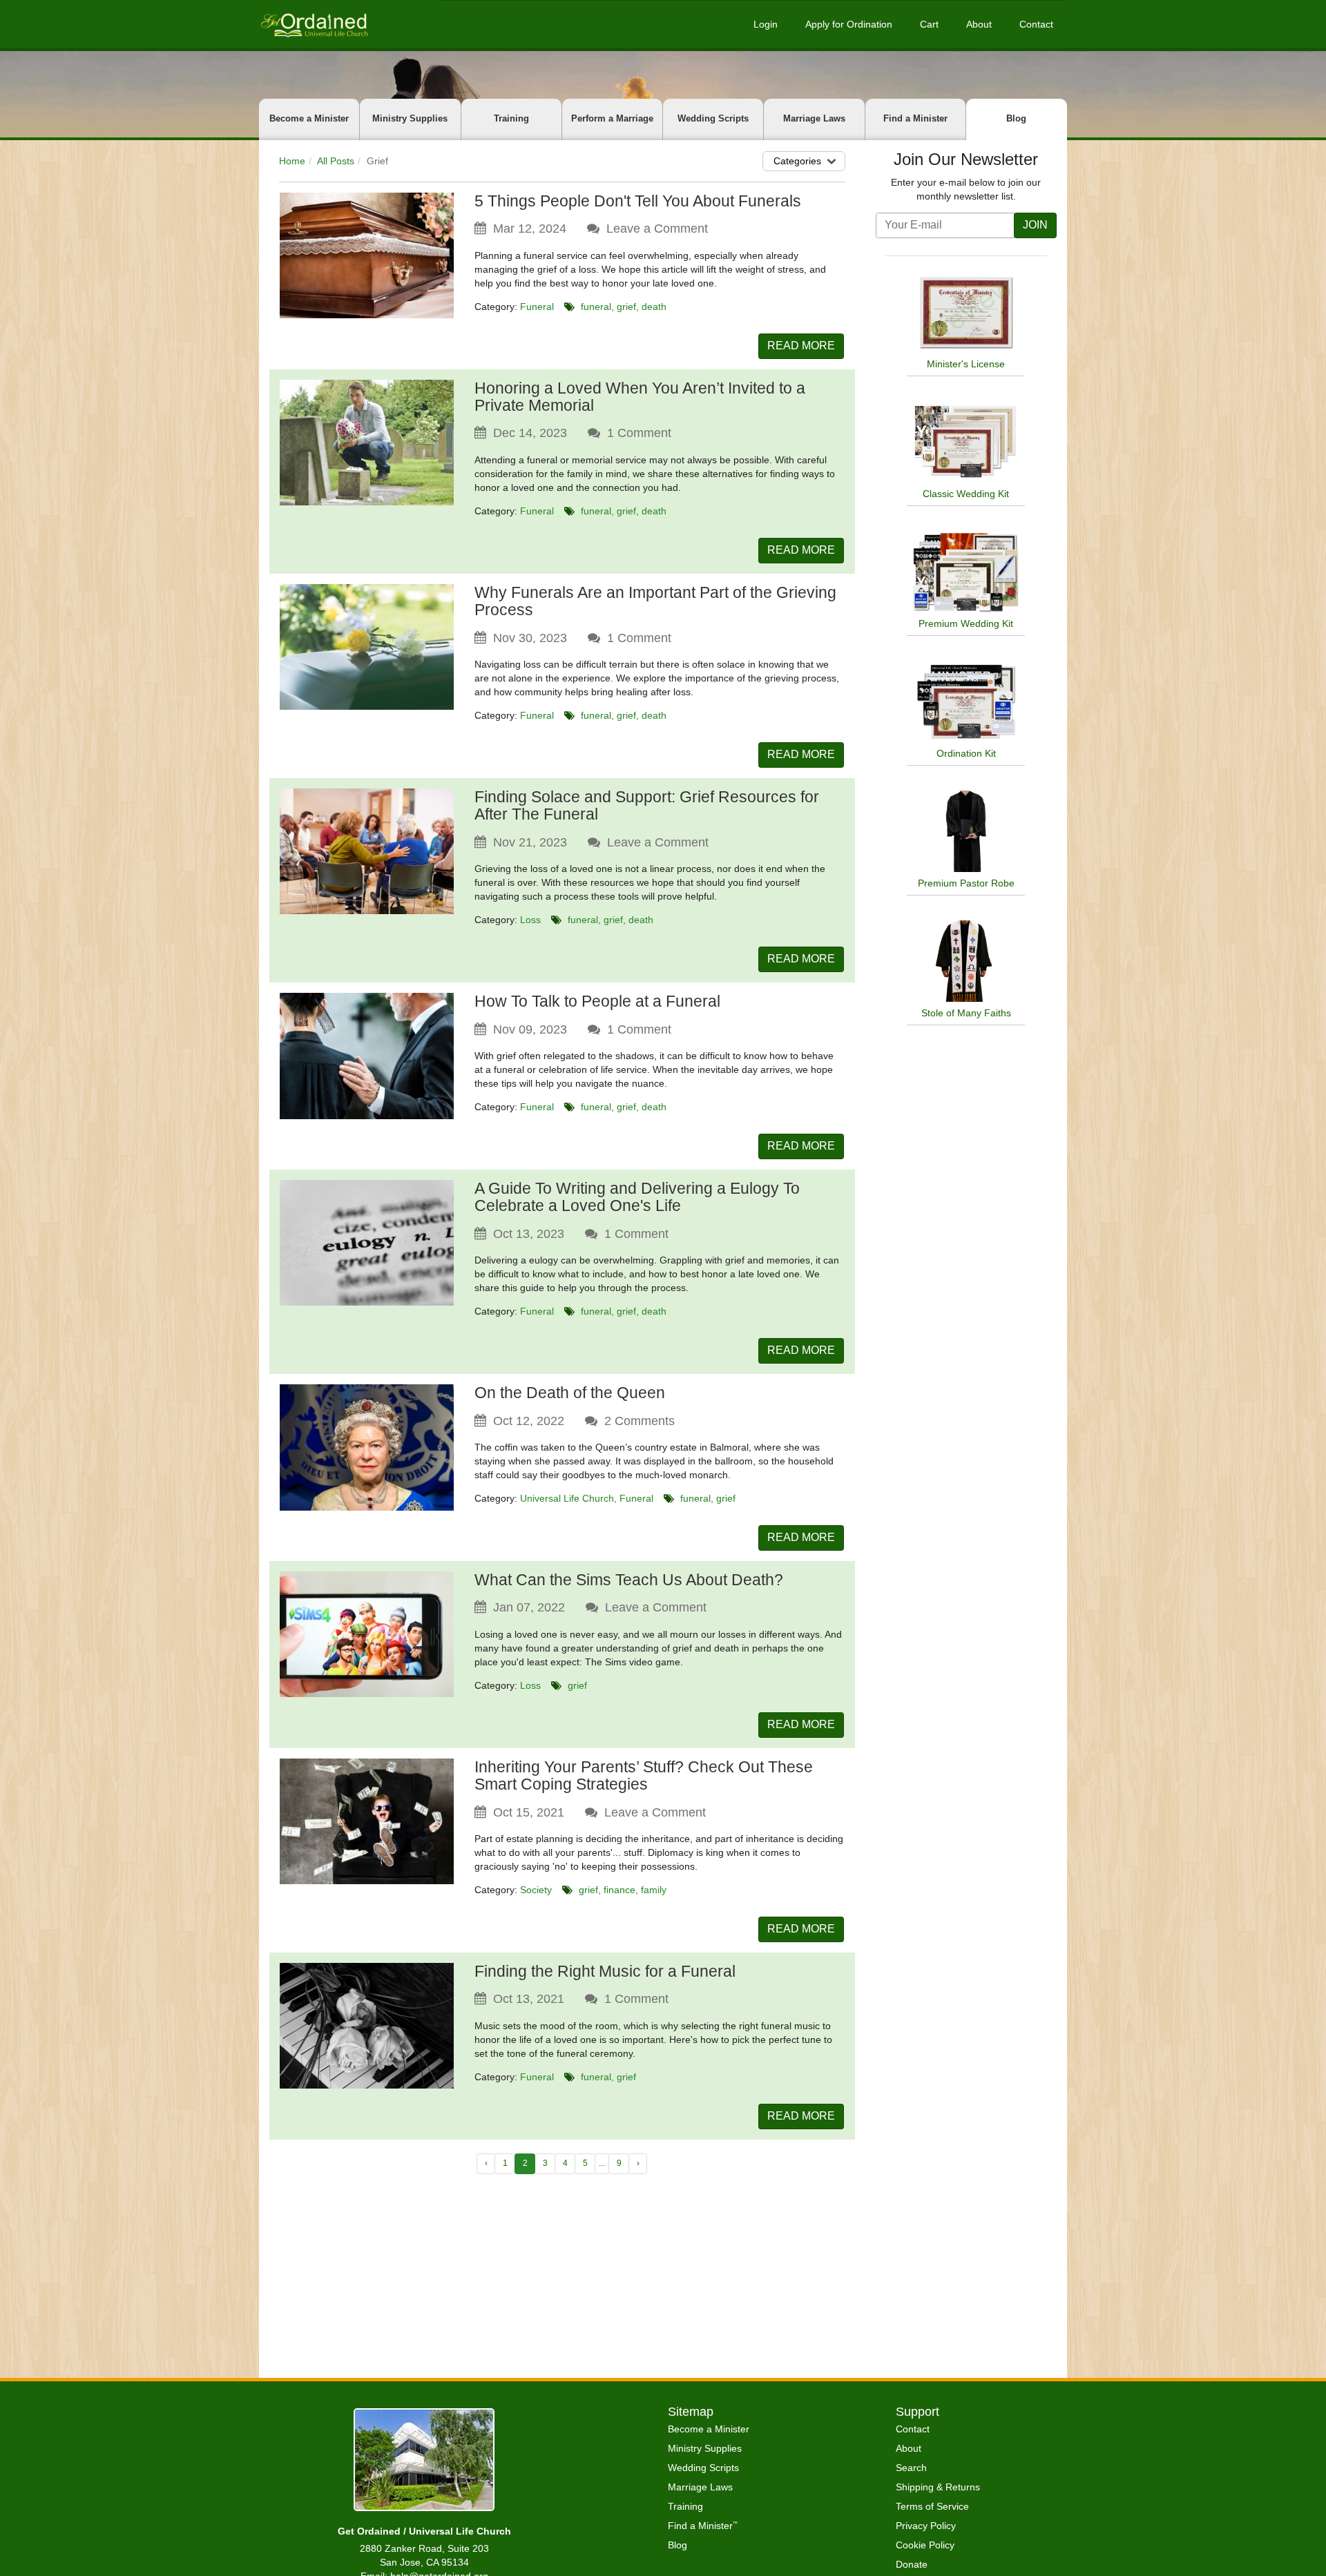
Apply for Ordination (849, 24)
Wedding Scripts (713, 118)
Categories (797, 161)
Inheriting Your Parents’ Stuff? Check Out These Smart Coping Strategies (644, 1775)
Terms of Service (932, 2506)
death (654, 307)
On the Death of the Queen (570, 1393)
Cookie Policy (925, 2545)
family (654, 1890)
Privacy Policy (926, 2526)
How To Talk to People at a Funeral (597, 1001)
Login (766, 24)
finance (619, 1890)
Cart (929, 24)
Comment (639, 433)
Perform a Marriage (612, 118)
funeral (596, 307)
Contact (1036, 24)
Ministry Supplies (410, 118)
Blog (1016, 118)
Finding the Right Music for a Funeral (605, 1971)
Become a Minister (309, 118)
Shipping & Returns (938, 2487)
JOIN (1035, 225)
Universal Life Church (567, 1498)
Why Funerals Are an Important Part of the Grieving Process (655, 601)
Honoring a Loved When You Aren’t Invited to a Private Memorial (640, 397)
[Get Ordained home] (314, 24)
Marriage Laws (814, 118)
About (979, 24)
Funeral (537, 307)
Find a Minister (915, 118)
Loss (530, 920)
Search (911, 2468)
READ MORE (801, 346)
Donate (912, 2564)
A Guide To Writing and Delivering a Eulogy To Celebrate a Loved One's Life (637, 1197)
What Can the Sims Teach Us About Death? (629, 1580)
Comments (640, 1421)
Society (536, 1890)
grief (626, 307)
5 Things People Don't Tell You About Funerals (638, 201)
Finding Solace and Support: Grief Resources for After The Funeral (647, 805)
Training (511, 118)
